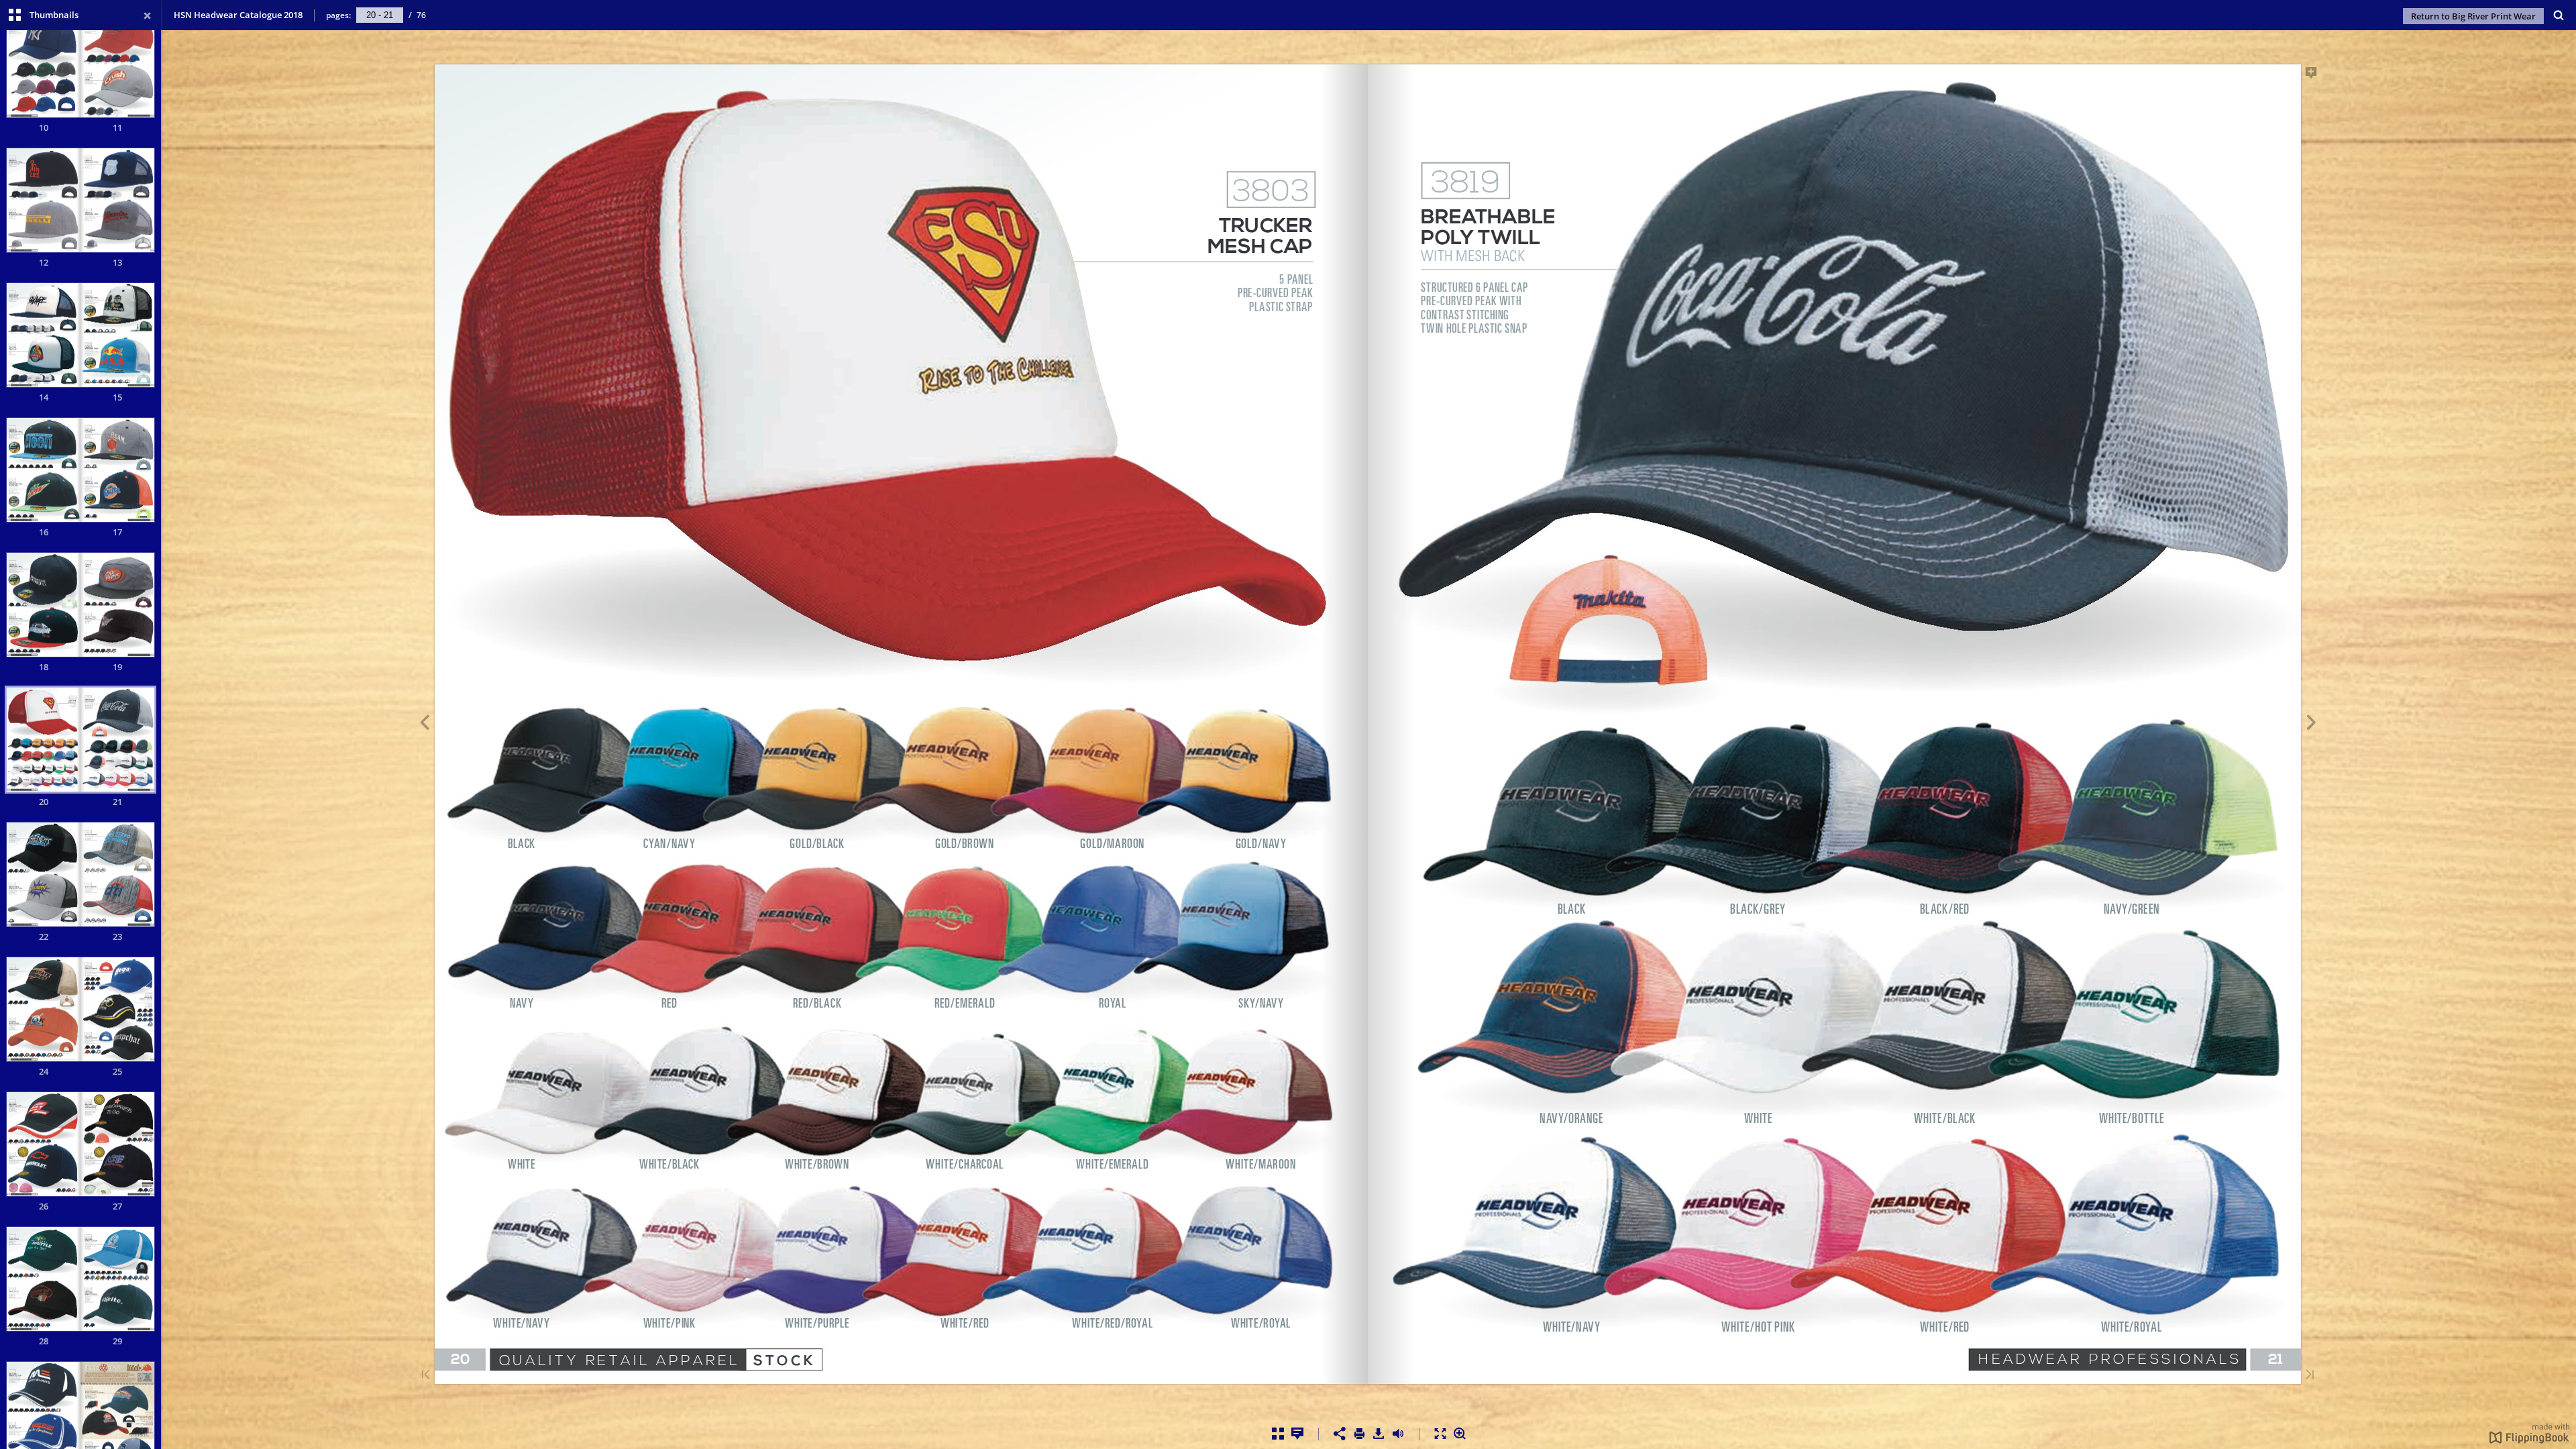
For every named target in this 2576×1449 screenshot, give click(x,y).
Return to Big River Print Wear (2473, 16)
